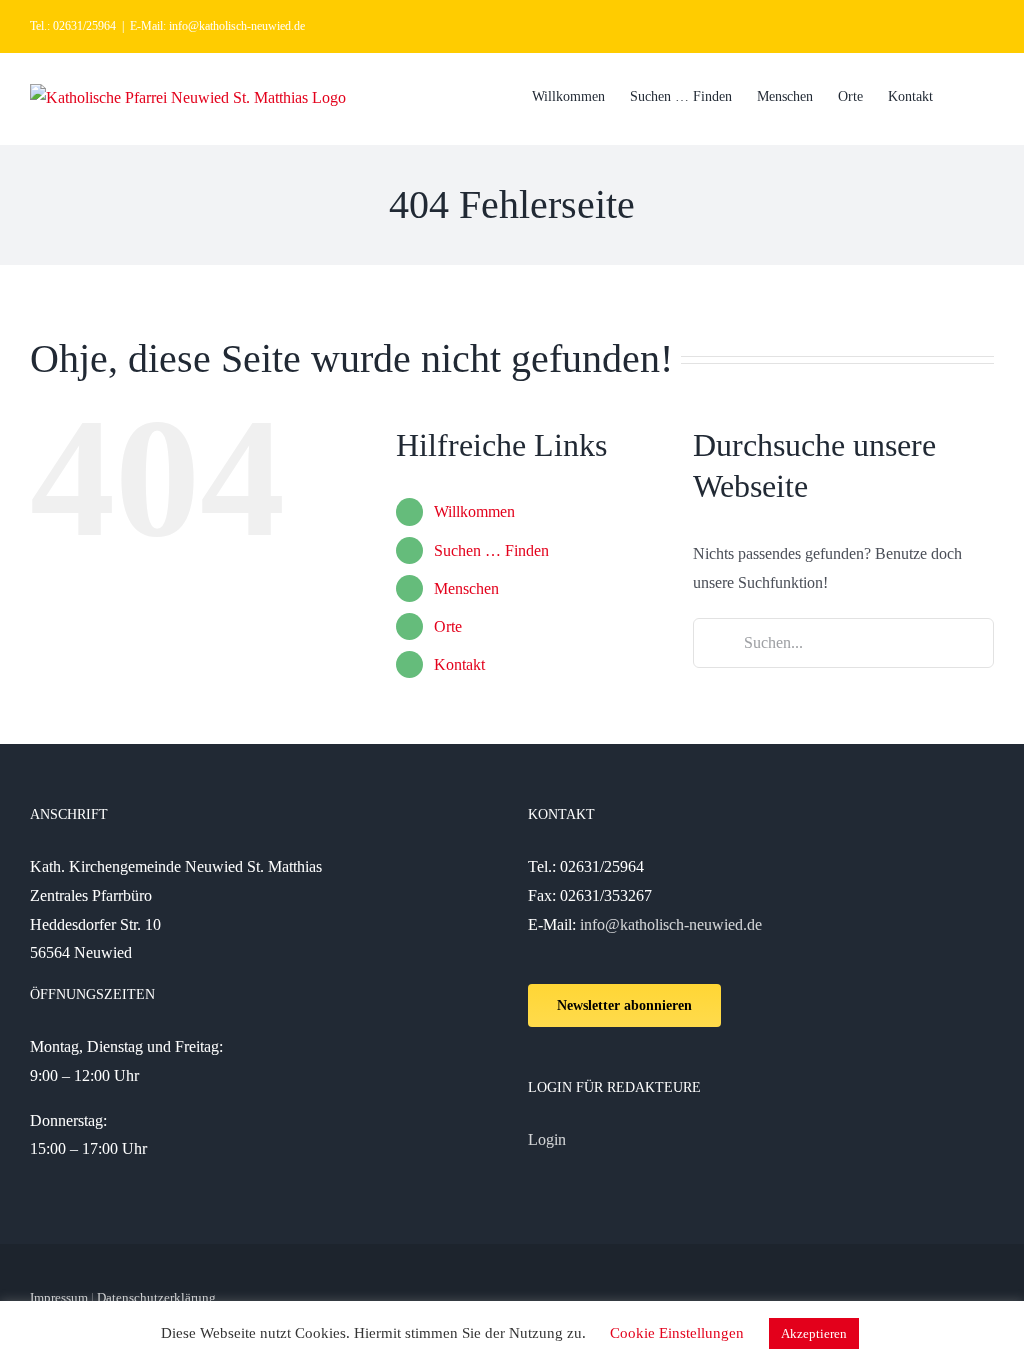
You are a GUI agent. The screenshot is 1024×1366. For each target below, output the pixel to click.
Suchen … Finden (491, 550)
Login (547, 1139)
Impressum (59, 1297)
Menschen (466, 588)
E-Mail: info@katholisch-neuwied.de (217, 26)
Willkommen (474, 511)
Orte (448, 626)
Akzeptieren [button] (814, 1333)
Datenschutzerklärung (156, 1297)
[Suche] (963, 95)
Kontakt (459, 664)
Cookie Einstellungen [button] (677, 1333)
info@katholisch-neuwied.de (671, 924)
